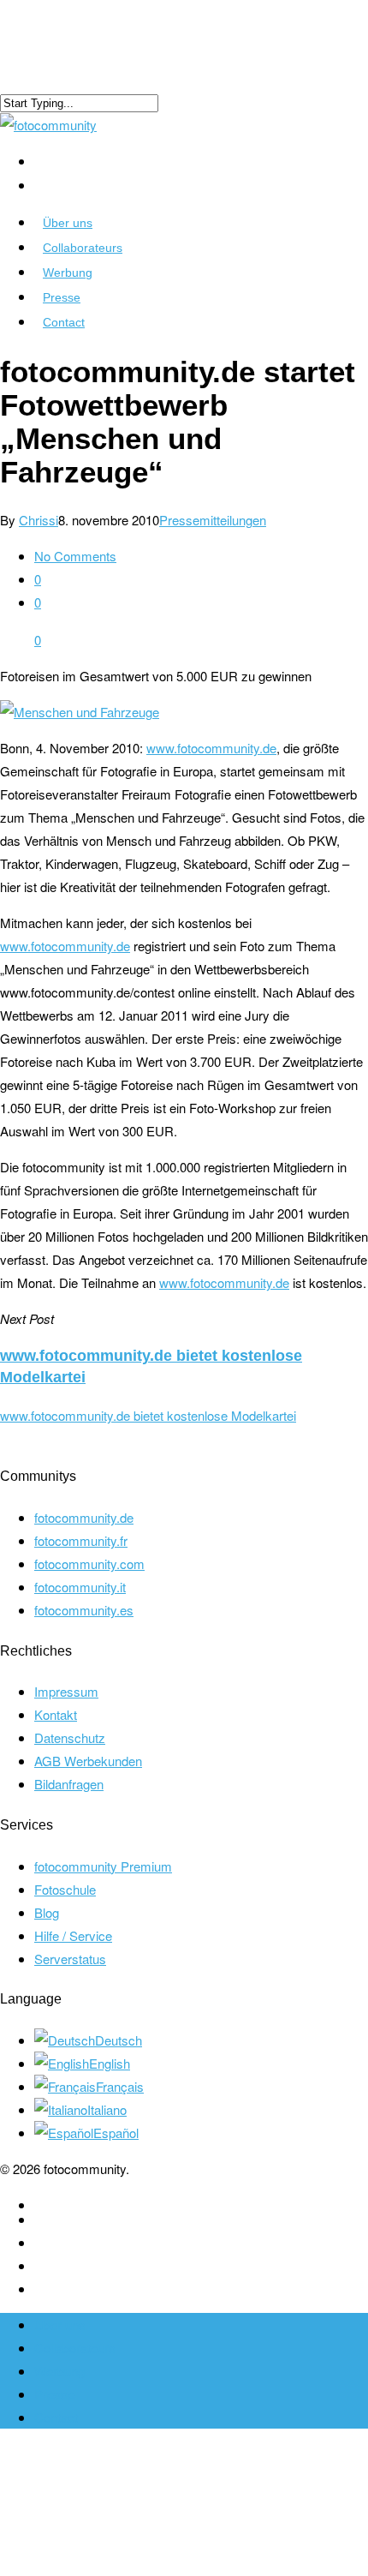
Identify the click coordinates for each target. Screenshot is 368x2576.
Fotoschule (65, 1889)
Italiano (107, 2109)
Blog (47, 1912)
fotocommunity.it (80, 1587)
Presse (62, 297)
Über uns (68, 223)
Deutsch (119, 2040)
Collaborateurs (83, 248)
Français (120, 2086)
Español (116, 2133)
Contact (64, 322)
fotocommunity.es (84, 1610)
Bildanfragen (69, 1784)
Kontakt (56, 1714)
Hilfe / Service (73, 1935)
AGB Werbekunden (88, 1761)
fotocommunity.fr (81, 1540)
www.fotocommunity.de (211, 748)
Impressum (66, 1691)
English (110, 2063)
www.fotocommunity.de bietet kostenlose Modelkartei (148, 1415)
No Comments (75, 556)
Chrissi (39, 520)
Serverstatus (70, 1959)
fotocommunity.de (84, 1517)
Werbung (68, 273)
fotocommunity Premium (103, 1866)
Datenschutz (70, 1737)
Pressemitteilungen (213, 520)
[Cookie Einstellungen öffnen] (128, 2564)
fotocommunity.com (89, 1564)
